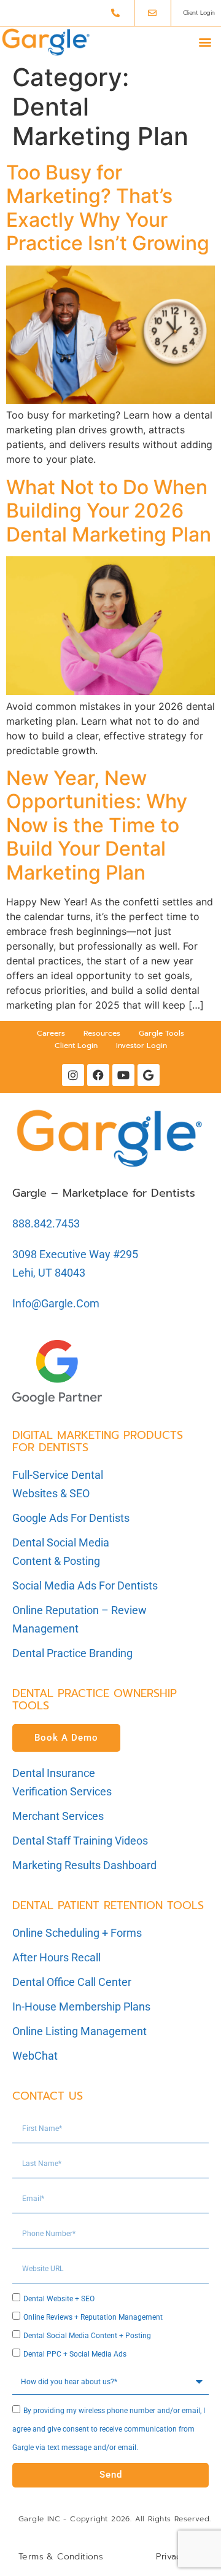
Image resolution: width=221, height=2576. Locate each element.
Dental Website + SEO (59, 2299)
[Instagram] (73, 1075)
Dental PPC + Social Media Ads (75, 2354)
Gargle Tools (161, 1033)
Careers (51, 1033)
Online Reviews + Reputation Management (93, 2317)
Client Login (76, 1046)
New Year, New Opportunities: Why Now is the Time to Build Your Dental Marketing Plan (97, 825)
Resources (102, 1033)
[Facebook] (98, 1075)
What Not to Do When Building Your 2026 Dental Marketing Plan (109, 511)
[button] (205, 42)
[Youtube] (123, 1075)
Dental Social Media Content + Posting (87, 2336)
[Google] (149, 1075)
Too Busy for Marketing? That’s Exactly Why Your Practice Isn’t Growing (108, 208)
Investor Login (142, 1046)
